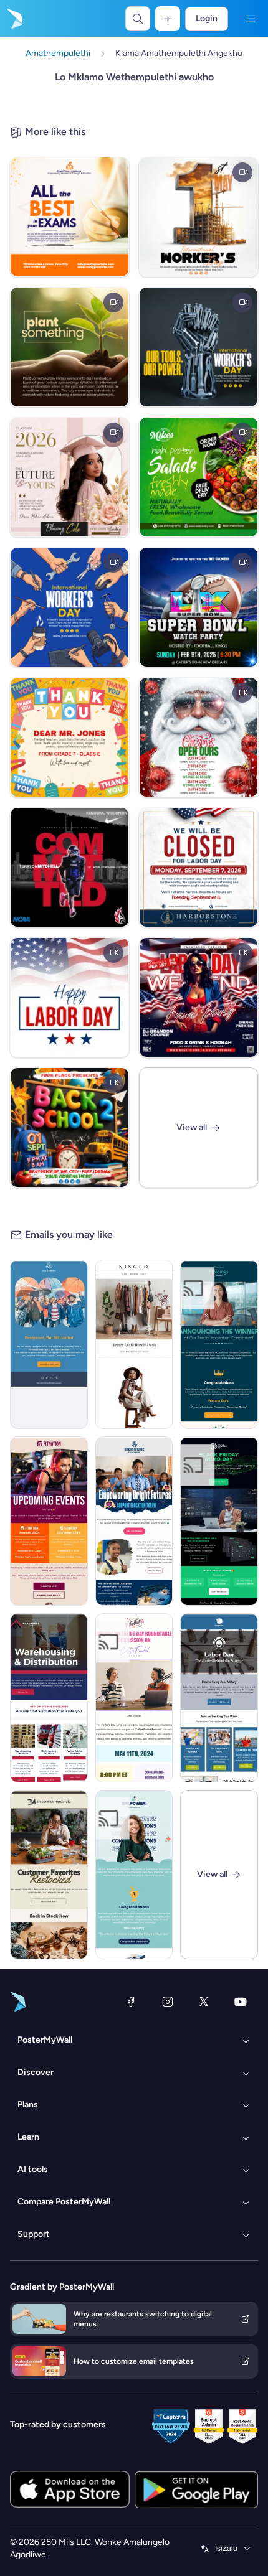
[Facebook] (131, 2002)
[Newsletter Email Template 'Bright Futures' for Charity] (134, 1521)
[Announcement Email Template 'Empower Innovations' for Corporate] (134, 1875)
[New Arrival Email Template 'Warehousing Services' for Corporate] (49, 1698)
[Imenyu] (251, 19)
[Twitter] (204, 2002)
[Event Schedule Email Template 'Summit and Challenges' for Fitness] (49, 1521)
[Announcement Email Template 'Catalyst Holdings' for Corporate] (219, 1344)
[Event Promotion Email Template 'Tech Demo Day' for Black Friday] (219, 1521)
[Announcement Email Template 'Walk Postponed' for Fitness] (49, 1344)
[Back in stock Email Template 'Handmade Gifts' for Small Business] (49, 1875)
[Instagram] (168, 2002)
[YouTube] (241, 2002)
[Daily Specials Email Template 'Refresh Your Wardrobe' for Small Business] (134, 1344)
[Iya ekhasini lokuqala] (14, 19)
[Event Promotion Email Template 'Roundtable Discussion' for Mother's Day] (134, 1698)
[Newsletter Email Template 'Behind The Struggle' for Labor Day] (219, 1698)
